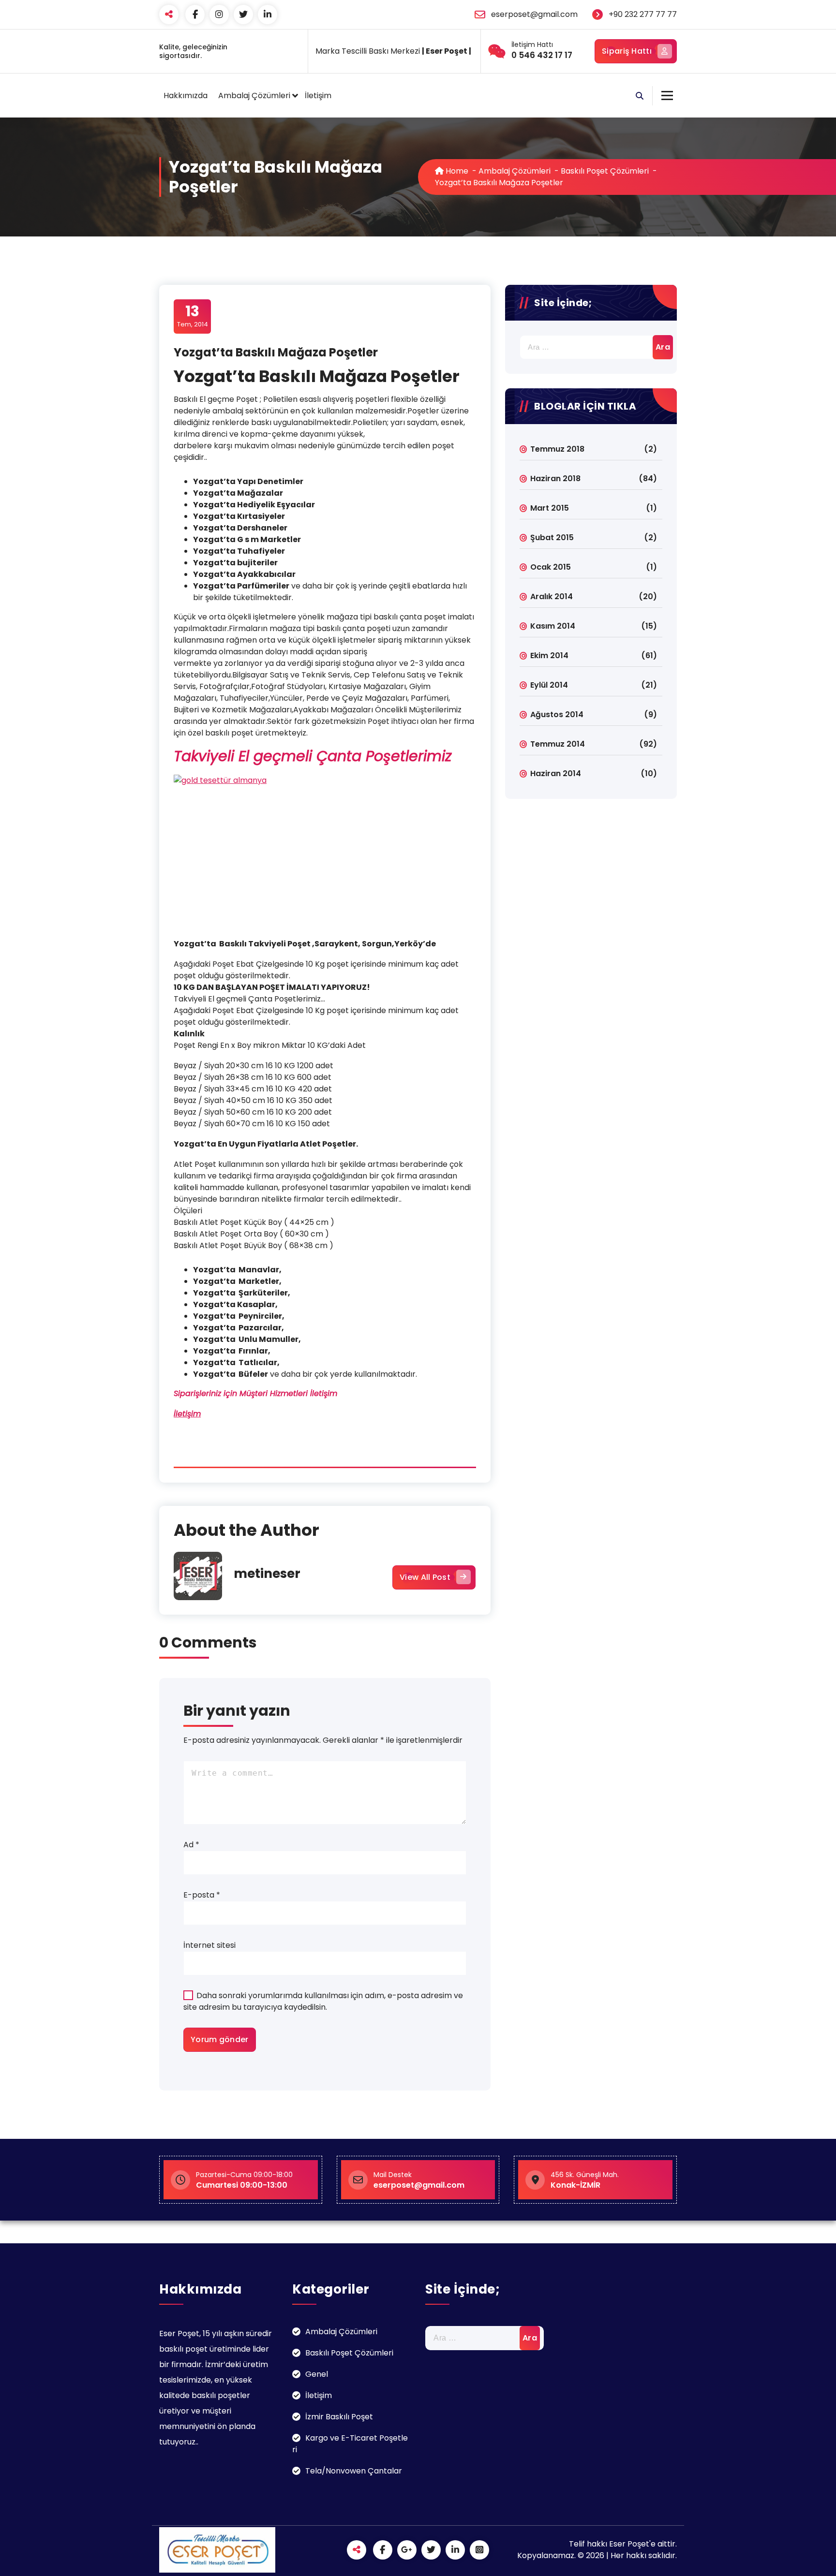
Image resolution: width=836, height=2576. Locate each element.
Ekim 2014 (549, 655)
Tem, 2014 (193, 316)
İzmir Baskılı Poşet (339, 2417)
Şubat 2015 (552, 537)
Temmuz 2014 (558, 744)
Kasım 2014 (553, 626)
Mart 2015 (550, 508)
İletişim (318, 96)
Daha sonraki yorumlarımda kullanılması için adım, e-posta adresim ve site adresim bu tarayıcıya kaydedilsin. (323, 2001)
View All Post (425, 1577)
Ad (191, 1845)
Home (456, 171)
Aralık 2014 (552, 596)
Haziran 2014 (556, 773)
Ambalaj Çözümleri (254, 96)
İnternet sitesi (209, 1945)
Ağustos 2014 (557, 714)
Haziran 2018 (555, 478)
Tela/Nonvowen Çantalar (354, 2471)
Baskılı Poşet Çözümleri (605, 171)
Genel (317, 2374)
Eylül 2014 (549, 685)
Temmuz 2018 (557, 449)
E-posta (202, 1895)
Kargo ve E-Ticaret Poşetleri (350, 2444)
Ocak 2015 (551, 567)
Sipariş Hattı (627, 51)
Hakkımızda (186, 96)
